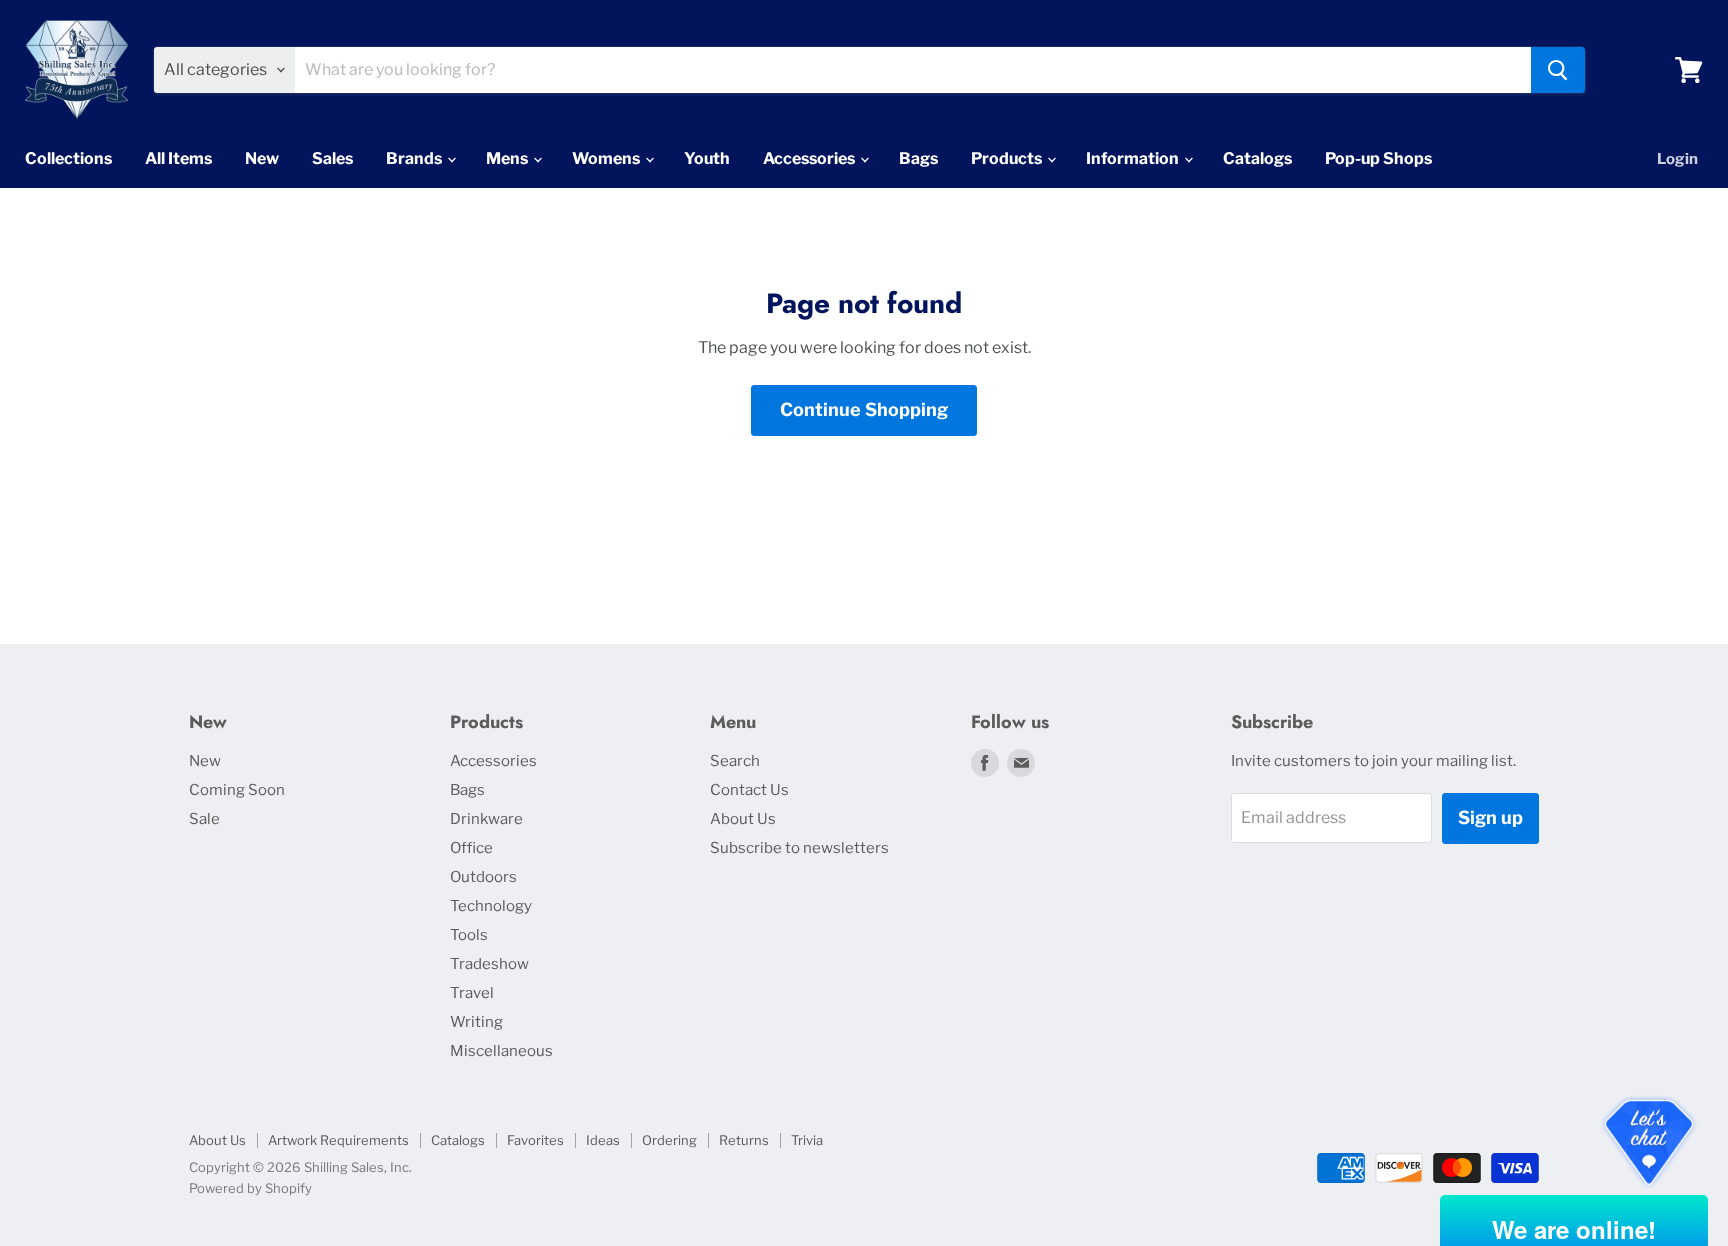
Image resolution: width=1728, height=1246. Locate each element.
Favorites (535, 1140)
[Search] (1558, 70)
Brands (415, 158)
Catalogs (1257, 158)
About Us (743, 819)
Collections (68, 158)
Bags (918, 158)
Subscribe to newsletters (799, 848)
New (262, 158)
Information (1134, 158)
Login (1677, 159)
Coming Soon (237, 790)
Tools (469, 935)
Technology (491, 906)
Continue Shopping (864, 409)
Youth (707, 158)
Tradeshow (489, 964)
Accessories (810, 158)
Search (735, 761)
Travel (472, 993)
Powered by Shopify (250, 1188)
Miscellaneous (501, 1051)
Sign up (1490, 817)
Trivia (807, 1140)
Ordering (669, 1140)
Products (1008, 158)
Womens (607, 158)
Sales (332, 158)
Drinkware (486, 819)
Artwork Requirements (338, 1140)
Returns (744, 1140)
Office (471, 848)
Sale (204, 819)
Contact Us (749, 790)
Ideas (603, 1140)
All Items (178, 158)
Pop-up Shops (1378, 158)
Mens (508, 158)
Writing (476, 1022)
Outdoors (483, 877)
